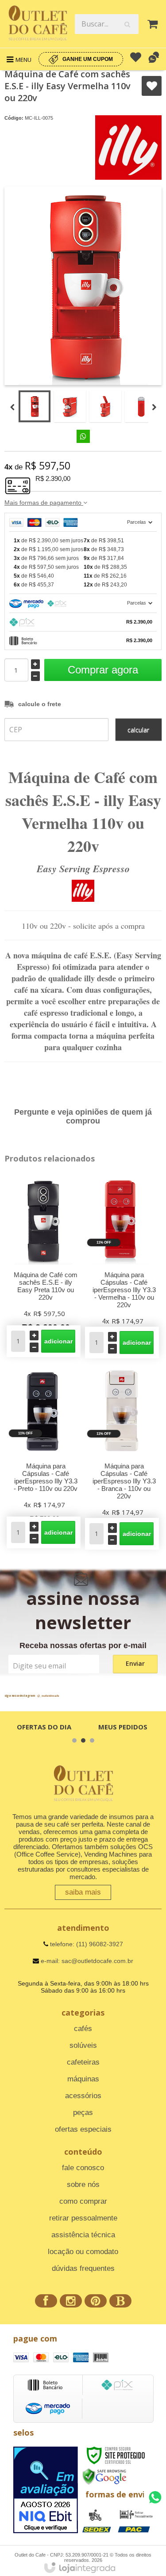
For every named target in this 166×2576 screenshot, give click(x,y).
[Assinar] (135, 1664)
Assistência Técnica (83, 2235)
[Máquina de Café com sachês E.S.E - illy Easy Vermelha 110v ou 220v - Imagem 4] (141, 406)
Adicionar (58, 1341)
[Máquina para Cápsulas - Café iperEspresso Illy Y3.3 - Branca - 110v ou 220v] (122, 1456)
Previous (12, 408)
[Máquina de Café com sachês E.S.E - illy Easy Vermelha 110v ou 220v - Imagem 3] (105, 406)
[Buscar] (127, 24)
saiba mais (83, 1892)
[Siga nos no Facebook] (46, 2302)
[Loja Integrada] (80, 2568)
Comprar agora (103, 670)
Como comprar (83, 2201)
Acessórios (83, 2096)
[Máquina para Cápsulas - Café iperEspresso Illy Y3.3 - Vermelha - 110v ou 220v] (122, 1265)
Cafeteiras (83, 2062)
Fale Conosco (83, 2168)
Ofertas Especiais (83, 2129)
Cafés (83, 2029)
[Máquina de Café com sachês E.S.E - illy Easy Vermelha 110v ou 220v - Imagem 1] (35, 406)
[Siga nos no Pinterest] (96, 2302)
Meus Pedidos (123, 1727)
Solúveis (83, 2045)
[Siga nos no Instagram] (71, 2302)
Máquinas (83, 2079)
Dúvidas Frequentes (83, 2268)
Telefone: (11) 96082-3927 (86, 1944)
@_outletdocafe (48, 1696)
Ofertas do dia (44, 1727)
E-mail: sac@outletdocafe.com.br (86, 1961)
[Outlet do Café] (37, 24)
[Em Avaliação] (46, 2490)
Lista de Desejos (152, 86)
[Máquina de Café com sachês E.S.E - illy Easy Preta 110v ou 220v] (44, 1264)
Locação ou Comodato (83, 2252)
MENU (23, 60)
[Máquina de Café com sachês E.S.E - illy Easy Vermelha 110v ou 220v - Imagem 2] (70, 406)
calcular (138, 730)
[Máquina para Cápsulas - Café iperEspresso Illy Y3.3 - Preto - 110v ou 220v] (44, 1456)
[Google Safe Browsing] (104, 2476)
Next (154, 408)
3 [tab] (92, 1740)
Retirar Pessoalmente (83, 2218)
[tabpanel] (44, 1727)
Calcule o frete (40, 704)
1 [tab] (74, 1740)
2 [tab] (83, 1740)
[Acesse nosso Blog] (120, 2302)
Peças (83, 2113)
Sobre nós (83, 2184)
